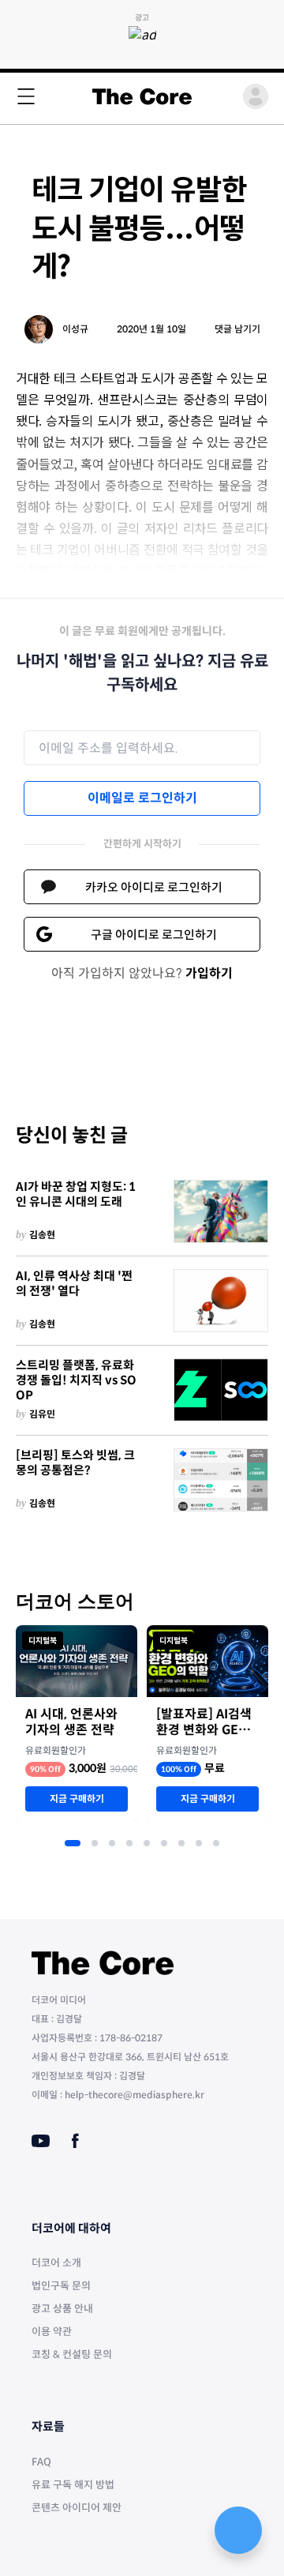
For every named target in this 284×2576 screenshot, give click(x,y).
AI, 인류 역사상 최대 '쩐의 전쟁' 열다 (74, 1284)
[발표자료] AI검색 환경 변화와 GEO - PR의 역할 (206, 1722)
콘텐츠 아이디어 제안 (77, 2508)
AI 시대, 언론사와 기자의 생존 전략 (71, 1722)
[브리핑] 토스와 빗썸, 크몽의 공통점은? (75, 1463)
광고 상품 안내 (62, 2309)
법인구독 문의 (61, 2286)
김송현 (42, 1235)
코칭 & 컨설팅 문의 (72, 2354)
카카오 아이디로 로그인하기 (154, 887)
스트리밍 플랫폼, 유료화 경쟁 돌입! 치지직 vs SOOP (76, 1380)
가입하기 (209, 973)
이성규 (75, 329)
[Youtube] (41, 2141)
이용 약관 (52, 2332)
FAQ (41, 2462)
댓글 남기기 (237, 329)
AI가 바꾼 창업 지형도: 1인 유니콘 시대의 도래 (76, 1194)
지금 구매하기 (77, 1799)
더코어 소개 (56, 2263)
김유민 (42, 1414)
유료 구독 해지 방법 (73, 2485)
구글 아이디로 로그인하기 (154, 935)
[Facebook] (75, 2141)
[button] (73, 1843)
